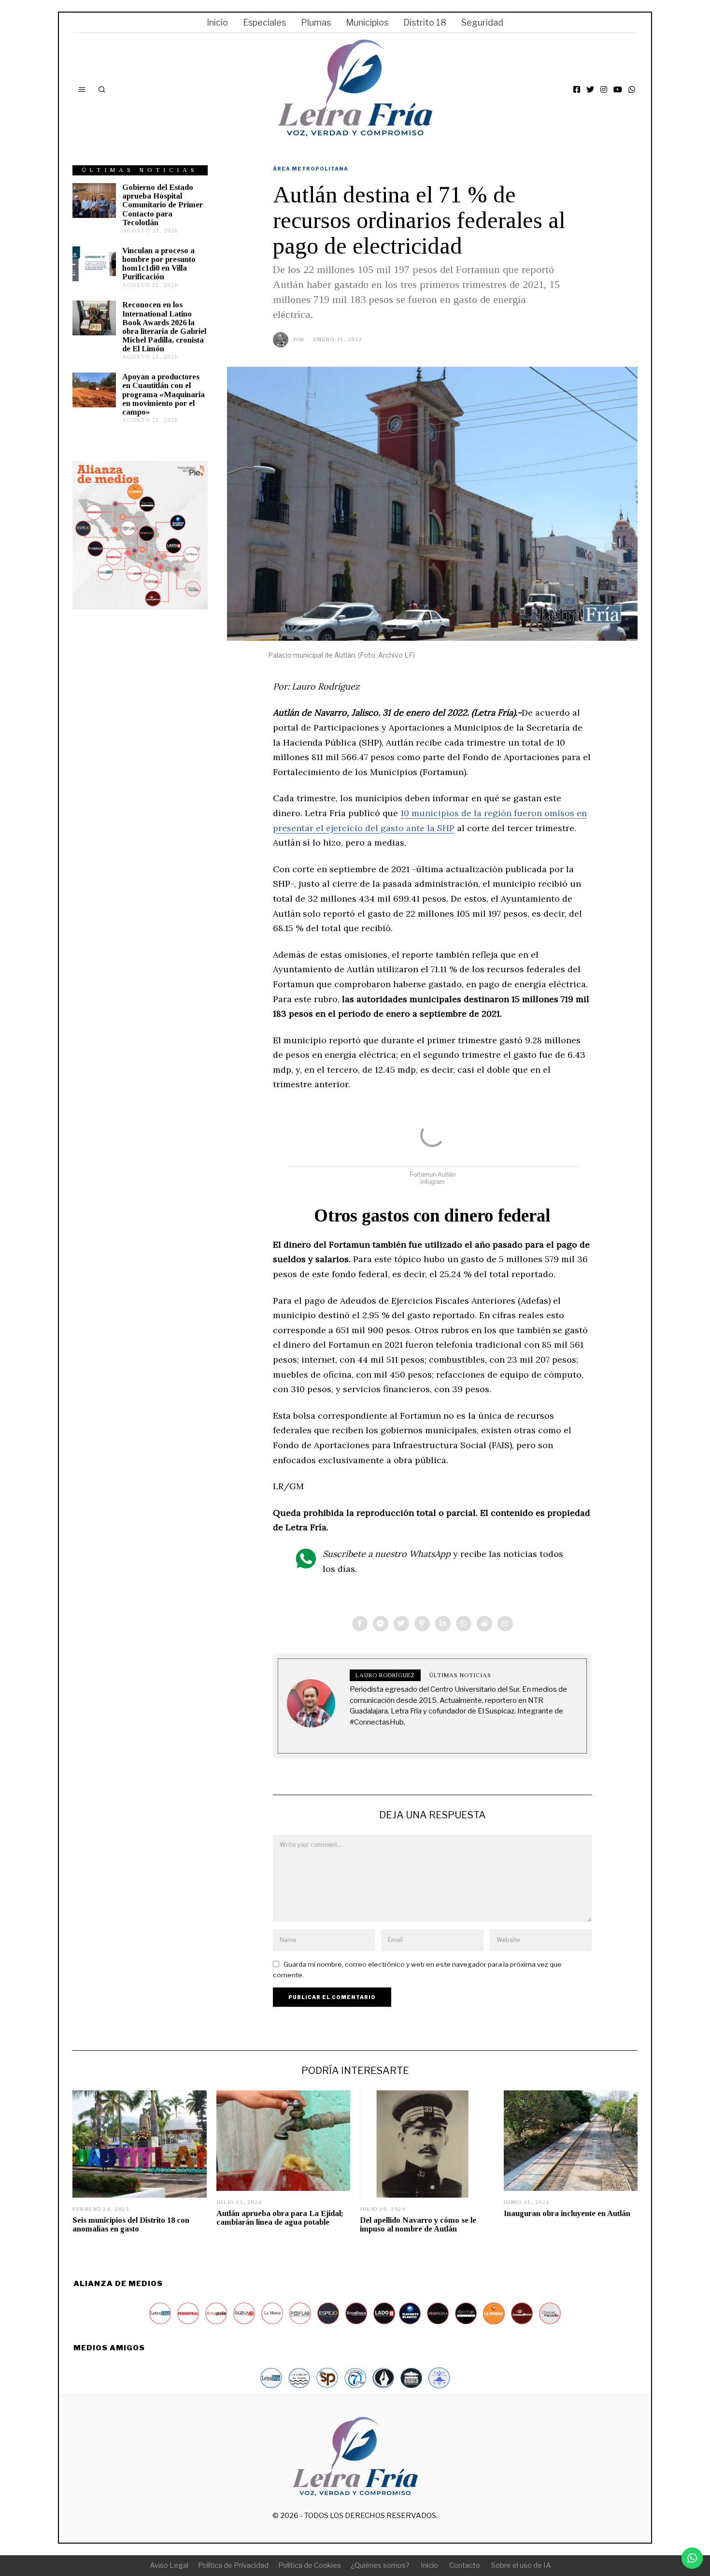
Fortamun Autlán (433, 1174)
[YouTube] (618, 89)
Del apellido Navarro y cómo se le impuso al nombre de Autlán (418, 2224)
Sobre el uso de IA (521, 2565)
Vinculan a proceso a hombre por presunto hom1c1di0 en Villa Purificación (159, 264)
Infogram (433, 1182)
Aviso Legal (169, 2565)
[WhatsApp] (632, 89)
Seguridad (482, 22)
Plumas (316, 22)
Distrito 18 (425, 22)
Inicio (217, 22)
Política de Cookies (310, 2565)
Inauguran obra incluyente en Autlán (567, 2213)
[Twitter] (590, 89)
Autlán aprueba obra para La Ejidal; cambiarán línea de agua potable (280, 2218)
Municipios (367, 22)
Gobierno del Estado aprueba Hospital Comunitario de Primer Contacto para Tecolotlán (163, 205)
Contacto (465, 2565)
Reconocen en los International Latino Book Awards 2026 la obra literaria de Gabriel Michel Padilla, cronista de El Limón (164, 327)
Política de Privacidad (233, 2565)
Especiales (264, 22)
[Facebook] (577, 89)
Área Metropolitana (311, 169)
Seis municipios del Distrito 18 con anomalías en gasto (131, 2224)
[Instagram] (604, 89)
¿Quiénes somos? (380, 2565)
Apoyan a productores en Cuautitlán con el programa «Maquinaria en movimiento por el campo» (163, 394)
